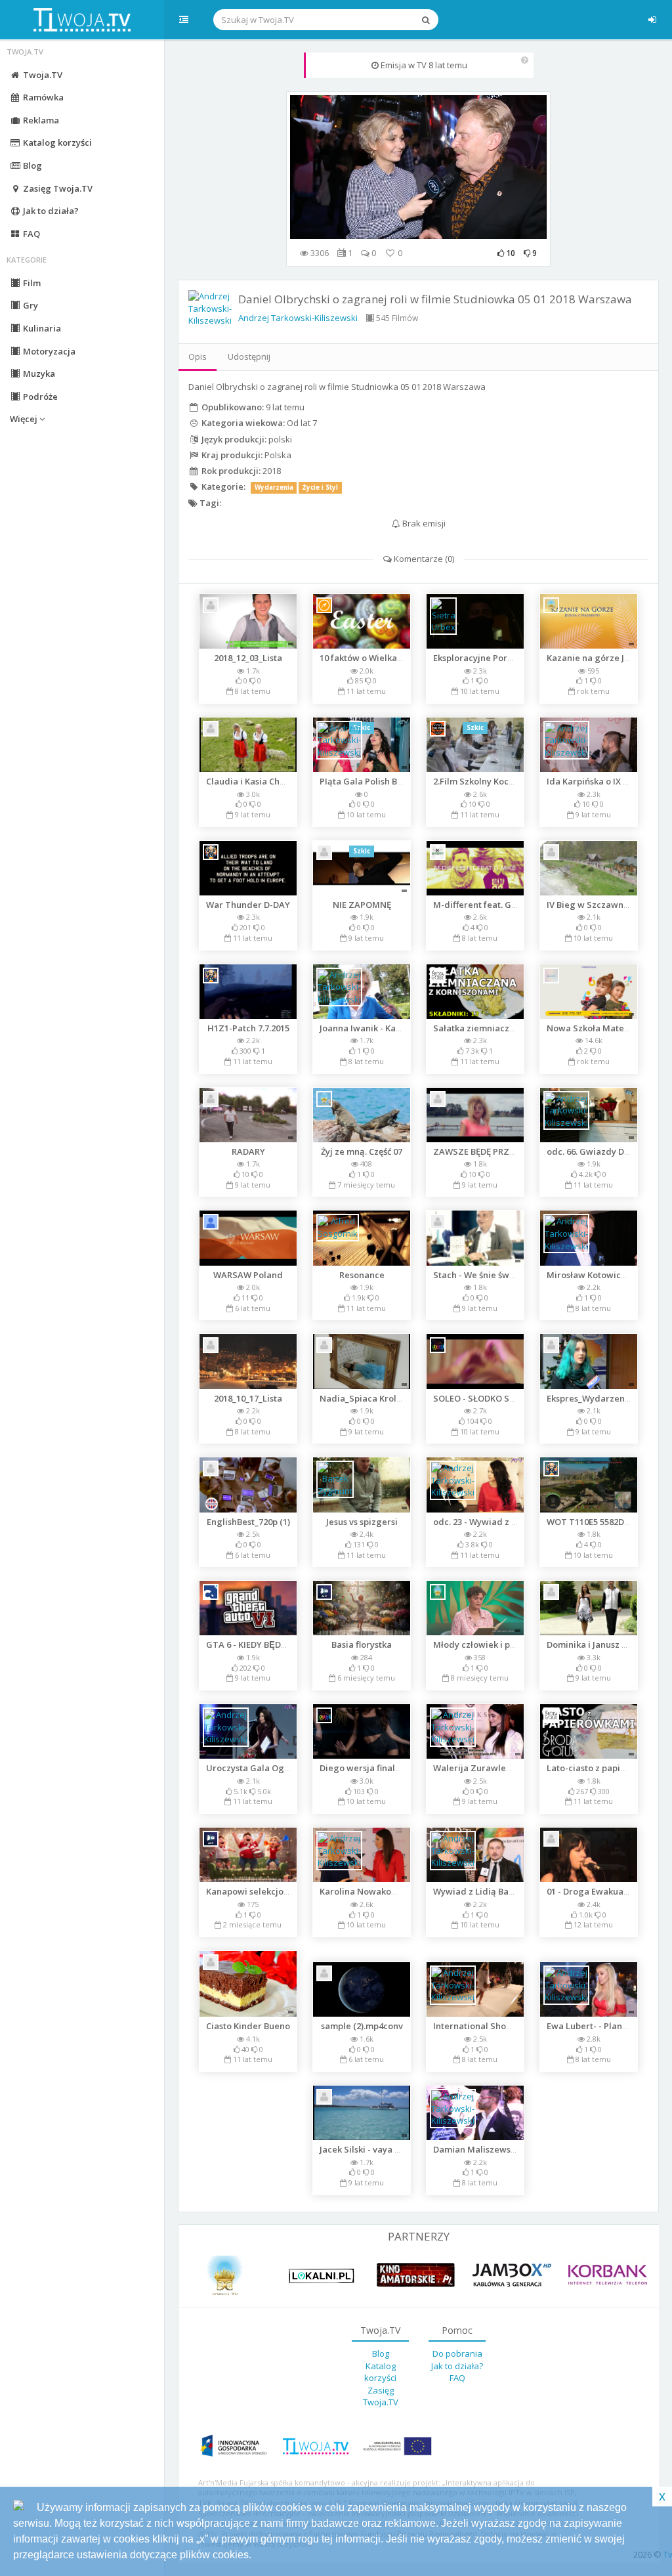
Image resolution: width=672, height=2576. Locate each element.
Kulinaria (41, 328)
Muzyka (38, 374)
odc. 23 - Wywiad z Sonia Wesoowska (509, 1522)
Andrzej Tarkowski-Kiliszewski (298, 318)
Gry (30, 305)
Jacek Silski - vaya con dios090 (381, 2149)
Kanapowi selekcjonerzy (257, 1891)
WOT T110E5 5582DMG (593, 1522)
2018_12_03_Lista (248, 658)
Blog (31, 165)
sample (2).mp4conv (362, 2026)
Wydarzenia (274, 487)
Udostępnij (249, 356)
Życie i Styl (320, 487)
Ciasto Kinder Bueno (248, 2026)
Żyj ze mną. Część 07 (362, 1151)
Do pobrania (457, 2353)
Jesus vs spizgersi (362, 1522)
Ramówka (42, 97)
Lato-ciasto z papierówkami (604, 1768)
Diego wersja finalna (363, 1768)
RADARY (248, 1151)
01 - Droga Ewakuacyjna (596, 1891)
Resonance (362, 1275)
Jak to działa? (50, 211)
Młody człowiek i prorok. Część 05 (502, 1644)
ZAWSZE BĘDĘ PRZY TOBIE (487, 1151)
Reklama (40, 120)
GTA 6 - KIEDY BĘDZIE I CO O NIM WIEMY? (290, 1644)
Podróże (39, 397)
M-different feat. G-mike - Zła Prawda (512, 905)
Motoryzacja (48, 351)
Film (31, 283)
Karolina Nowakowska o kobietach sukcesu (409, 1891)
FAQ (31, 234)
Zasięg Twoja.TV (57, 188)
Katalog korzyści (56, 142)
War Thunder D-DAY (248, 905)
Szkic (475, 728)
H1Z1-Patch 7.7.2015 (248, 1028)
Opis (198, 356)
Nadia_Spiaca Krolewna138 (376, 1398)
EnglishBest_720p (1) (248, 1522)
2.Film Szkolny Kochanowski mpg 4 (504, 781)
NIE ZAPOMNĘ (362, 905)
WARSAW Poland (248, 1275)
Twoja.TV (42, 75)
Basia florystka (362, 1644)
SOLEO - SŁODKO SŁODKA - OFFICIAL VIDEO (521, 1398)
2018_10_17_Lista (248, 1398)
